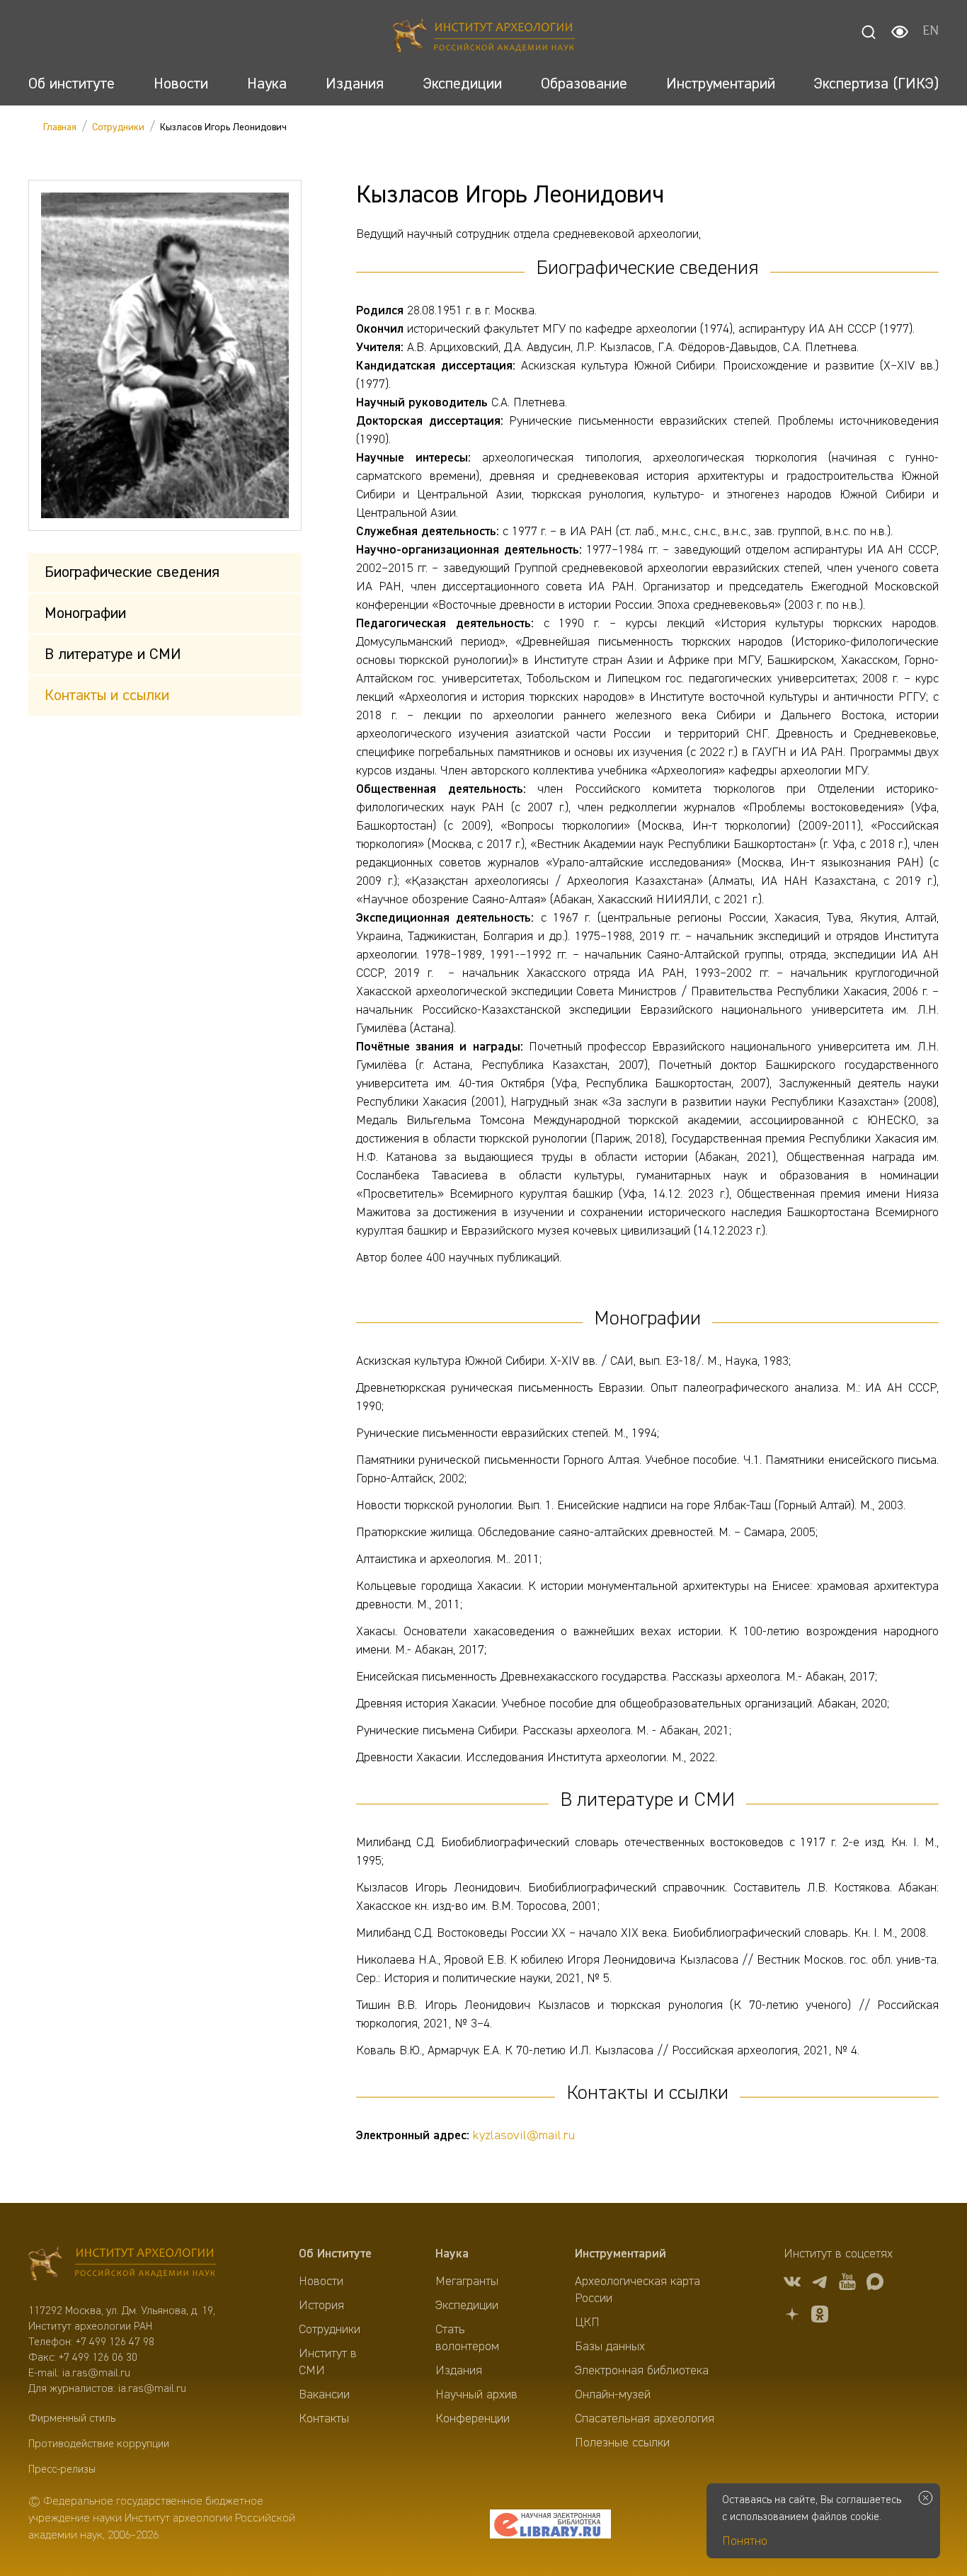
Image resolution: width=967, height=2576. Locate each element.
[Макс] (875, 2284)
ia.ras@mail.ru (96, 2374)
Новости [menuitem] (321, 2282)
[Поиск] (869, 32)
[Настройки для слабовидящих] (900, 32)
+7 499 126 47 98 (115, 2342)
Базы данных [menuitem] (610, 2347)
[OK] (820, 2317)
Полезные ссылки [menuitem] (622, 2443)
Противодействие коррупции (99, 2444)
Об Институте (335, 2254)
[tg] (820, 2284)
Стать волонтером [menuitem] (467, 2338)
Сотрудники (118, 127)
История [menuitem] (321, 2306)
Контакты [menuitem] (324, 2419)
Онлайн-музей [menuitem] (613, 2395)
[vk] (792, 2284)
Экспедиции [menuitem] (467, 2306)
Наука (452, 2254)
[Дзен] (792, 2317)
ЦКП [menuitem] (587, 2323)
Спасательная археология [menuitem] (645, 2419)
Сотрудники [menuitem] (330, 2330)
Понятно (745, 2541)
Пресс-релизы (62, 2470)
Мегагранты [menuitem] (467, 2282)
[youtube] (847, 2284)
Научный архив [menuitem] (476, 2395)
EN (931, 32)
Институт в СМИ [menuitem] (328, 2362)
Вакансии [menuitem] (324, 2395)
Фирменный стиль (72, 2419)
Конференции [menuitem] (473, 2419)
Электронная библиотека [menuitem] (642, 2371)
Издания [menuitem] (459, 2371)
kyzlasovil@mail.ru (524, 2136)
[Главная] (484, 37)
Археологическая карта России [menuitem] (637, 2290)
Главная (60, 127)
